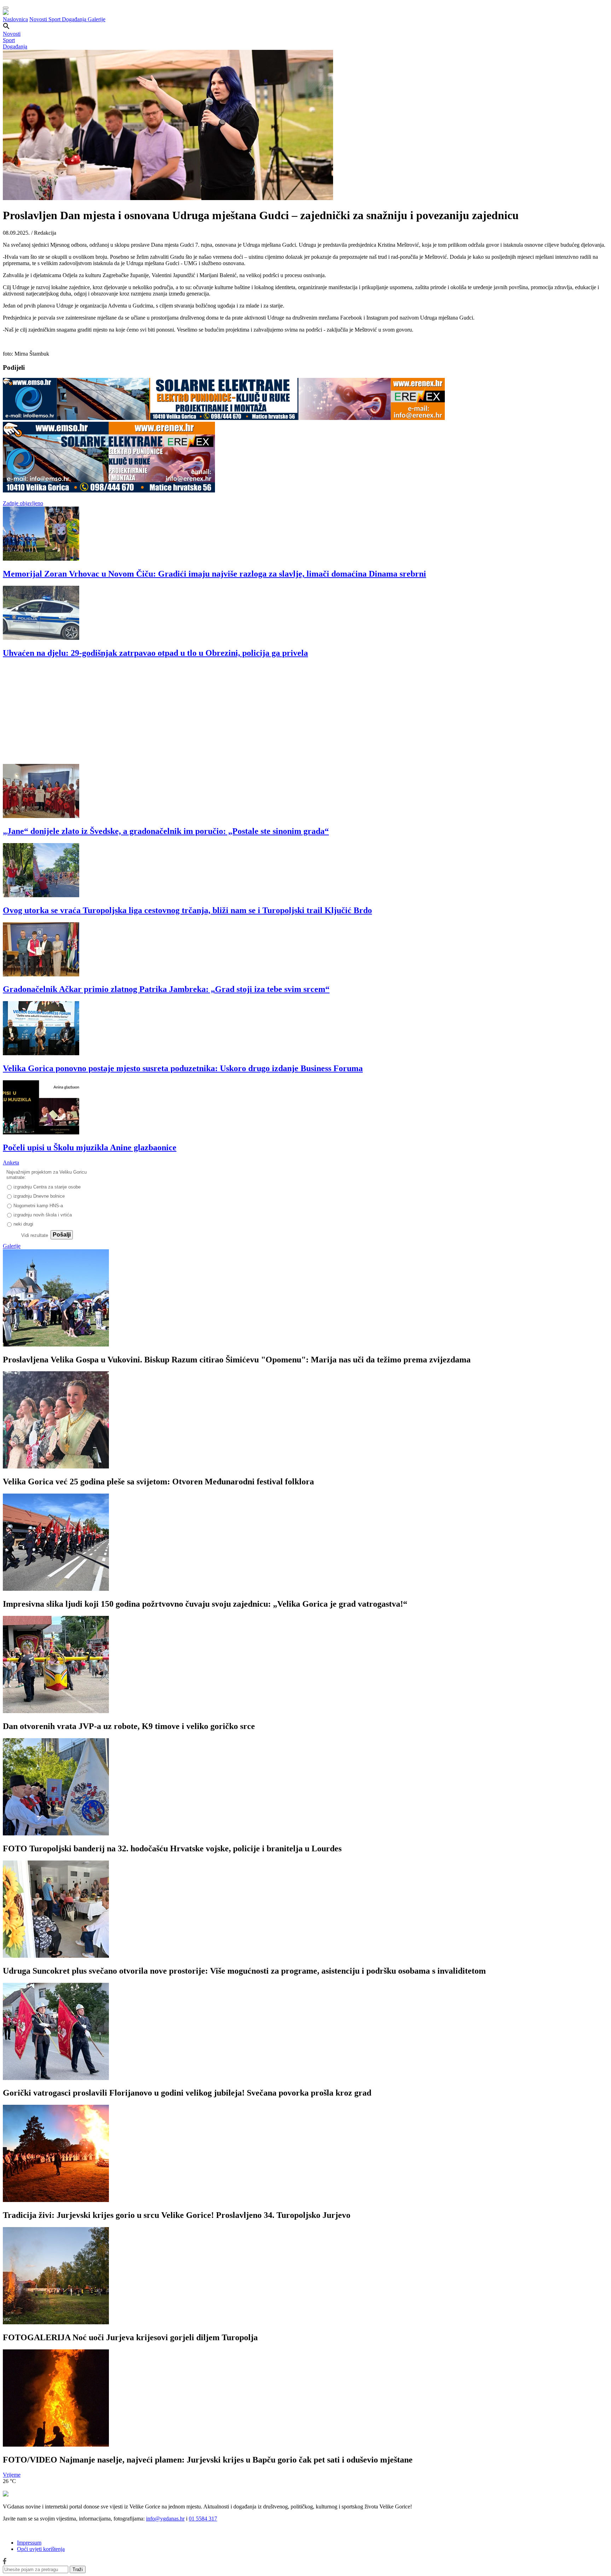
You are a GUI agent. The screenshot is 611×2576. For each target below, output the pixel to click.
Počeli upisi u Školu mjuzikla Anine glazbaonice (90, 1147)
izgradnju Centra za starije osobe (47, 1187)
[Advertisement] (215, 714)
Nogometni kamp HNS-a (38, 1206)
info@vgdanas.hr (165, 2519)
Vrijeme (12, 2475)
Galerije (97, 19)
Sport (55, 19)
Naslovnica (15, 19)
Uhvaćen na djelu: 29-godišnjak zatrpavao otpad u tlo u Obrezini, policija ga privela (155, 653)
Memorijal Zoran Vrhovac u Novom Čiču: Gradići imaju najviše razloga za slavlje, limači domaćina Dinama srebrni (214, 574)
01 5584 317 (203, 2519)
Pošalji (62, 1235)
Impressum (29, 2543)
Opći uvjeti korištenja (41, 2549)
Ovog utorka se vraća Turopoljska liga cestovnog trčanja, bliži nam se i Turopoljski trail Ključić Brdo (187, 910)
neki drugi (23, 1224)
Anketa (11, 1163)
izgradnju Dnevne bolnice (39, 1196)
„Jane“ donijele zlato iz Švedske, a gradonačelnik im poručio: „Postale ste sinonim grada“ (166, 831)
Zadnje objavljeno (23, 503)
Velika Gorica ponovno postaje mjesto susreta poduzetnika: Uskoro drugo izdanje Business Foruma (183, 1068)
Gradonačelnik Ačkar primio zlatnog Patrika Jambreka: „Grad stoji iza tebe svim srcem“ (166, 989)
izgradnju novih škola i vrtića (43, 1215)
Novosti (39, 19)
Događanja (75, 19)
